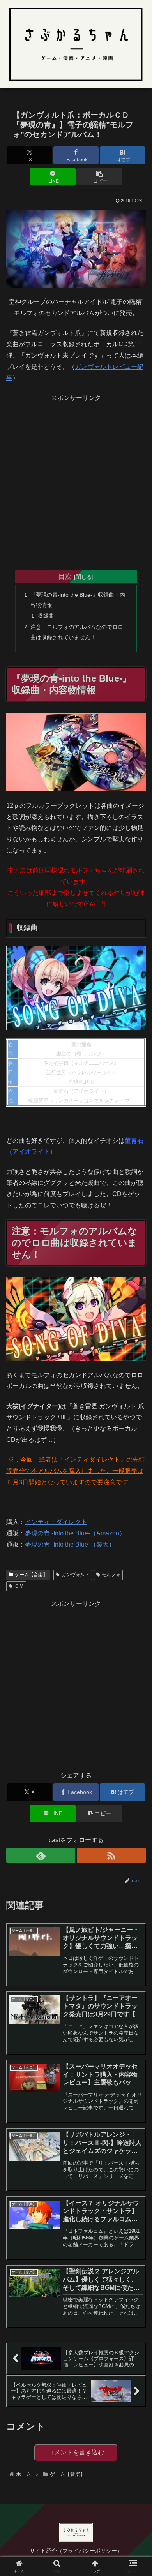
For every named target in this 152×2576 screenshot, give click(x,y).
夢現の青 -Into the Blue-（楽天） (70, 1544)
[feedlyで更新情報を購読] (41, 1855)
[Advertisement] (76, 479)
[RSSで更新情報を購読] (111, 1855)
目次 (65, 576)
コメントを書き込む (76, 2452)
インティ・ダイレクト (56, 1522)
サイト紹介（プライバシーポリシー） (76, 2551)
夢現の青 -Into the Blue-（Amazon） (75, 1533)
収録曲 (46, 616)
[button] (99, 177)
